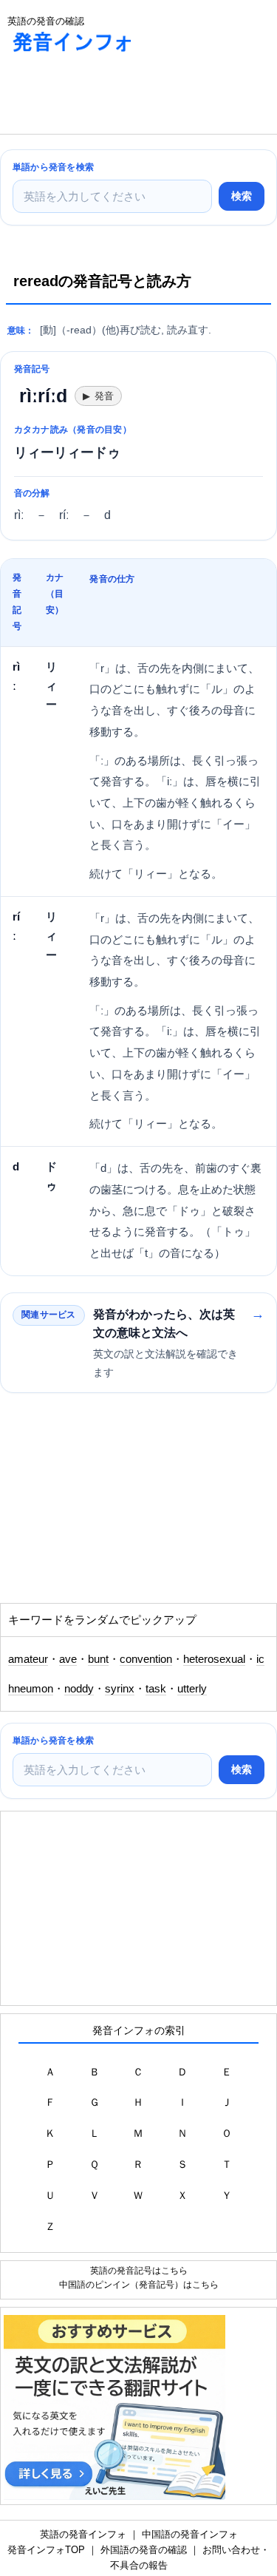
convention (146, 1659)
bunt (98, 1659)
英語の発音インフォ (83, 2534)
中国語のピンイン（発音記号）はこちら (139, 2284)
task (156, 1689)
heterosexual (214, 1659)
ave (68, 1659)
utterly (192, 1689)
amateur (28, 1659)
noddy (79, 1689)
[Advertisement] (118, 97)
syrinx (120, 1689)
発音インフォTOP (46, 2550)
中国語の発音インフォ (190, 2534)
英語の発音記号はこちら (139, 2270)
